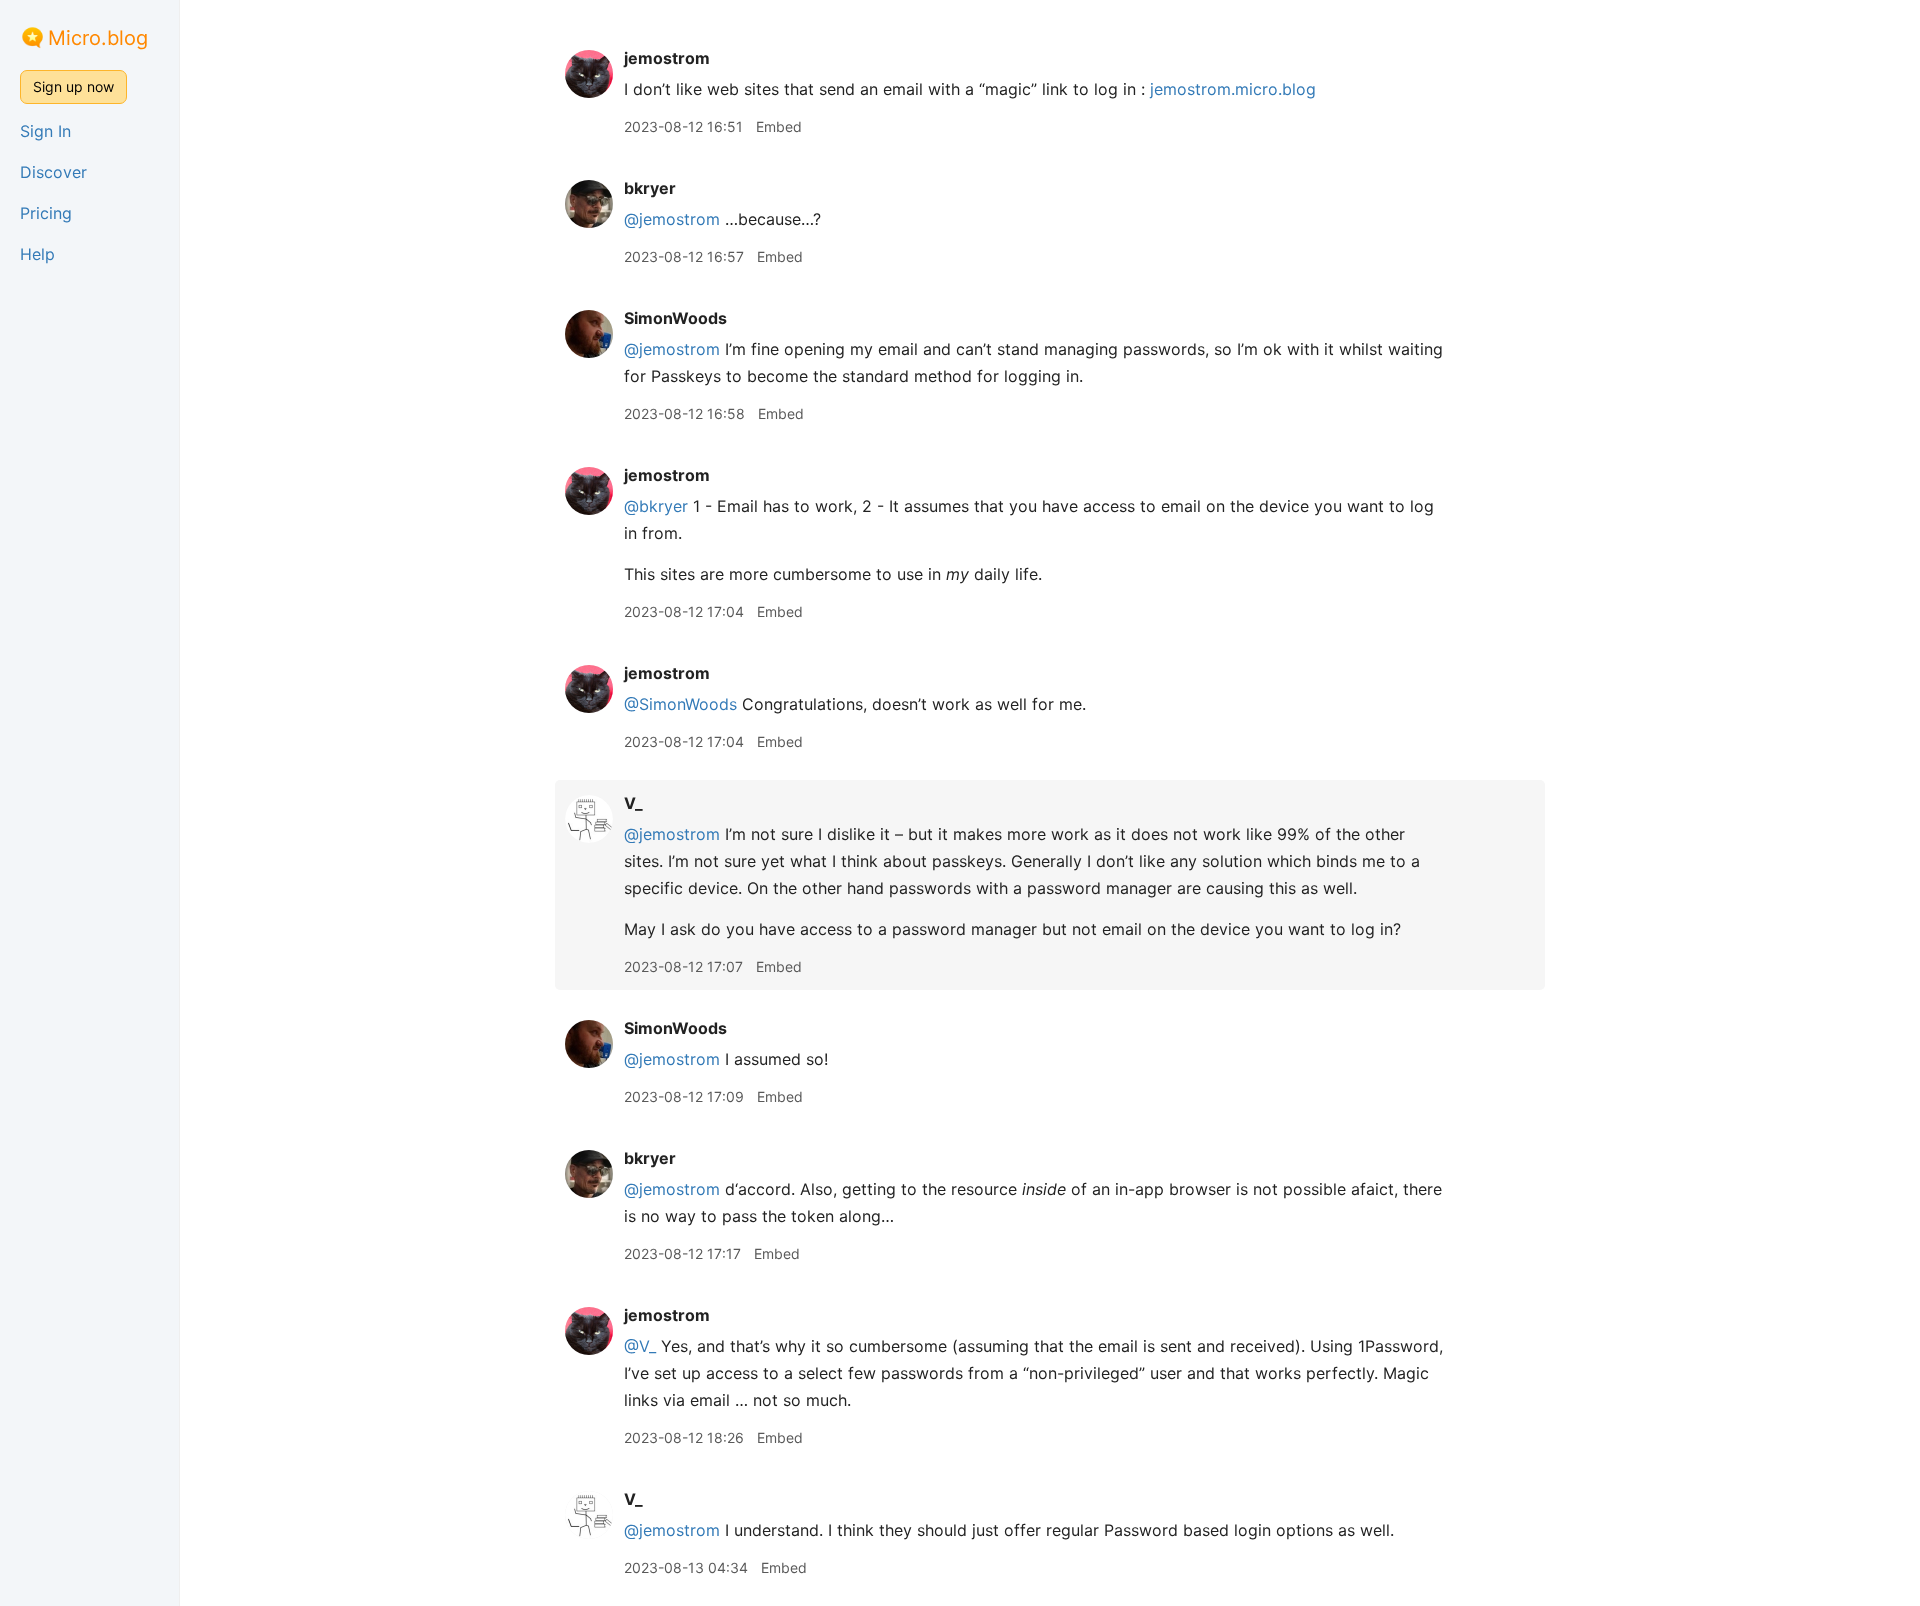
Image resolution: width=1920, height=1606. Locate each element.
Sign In (45, 131)
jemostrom (667, 58)
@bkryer (656, 506)
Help (37, 254)
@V (640, 1346)
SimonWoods (675, 318)
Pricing (46, 213)
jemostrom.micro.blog (1233, 89)
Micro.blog (98, 38)
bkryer (650, 188)
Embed (779, 126)
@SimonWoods (680, 704)
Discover (53, 172)
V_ (633, 803)
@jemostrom (672, 219)
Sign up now (73, 86)
